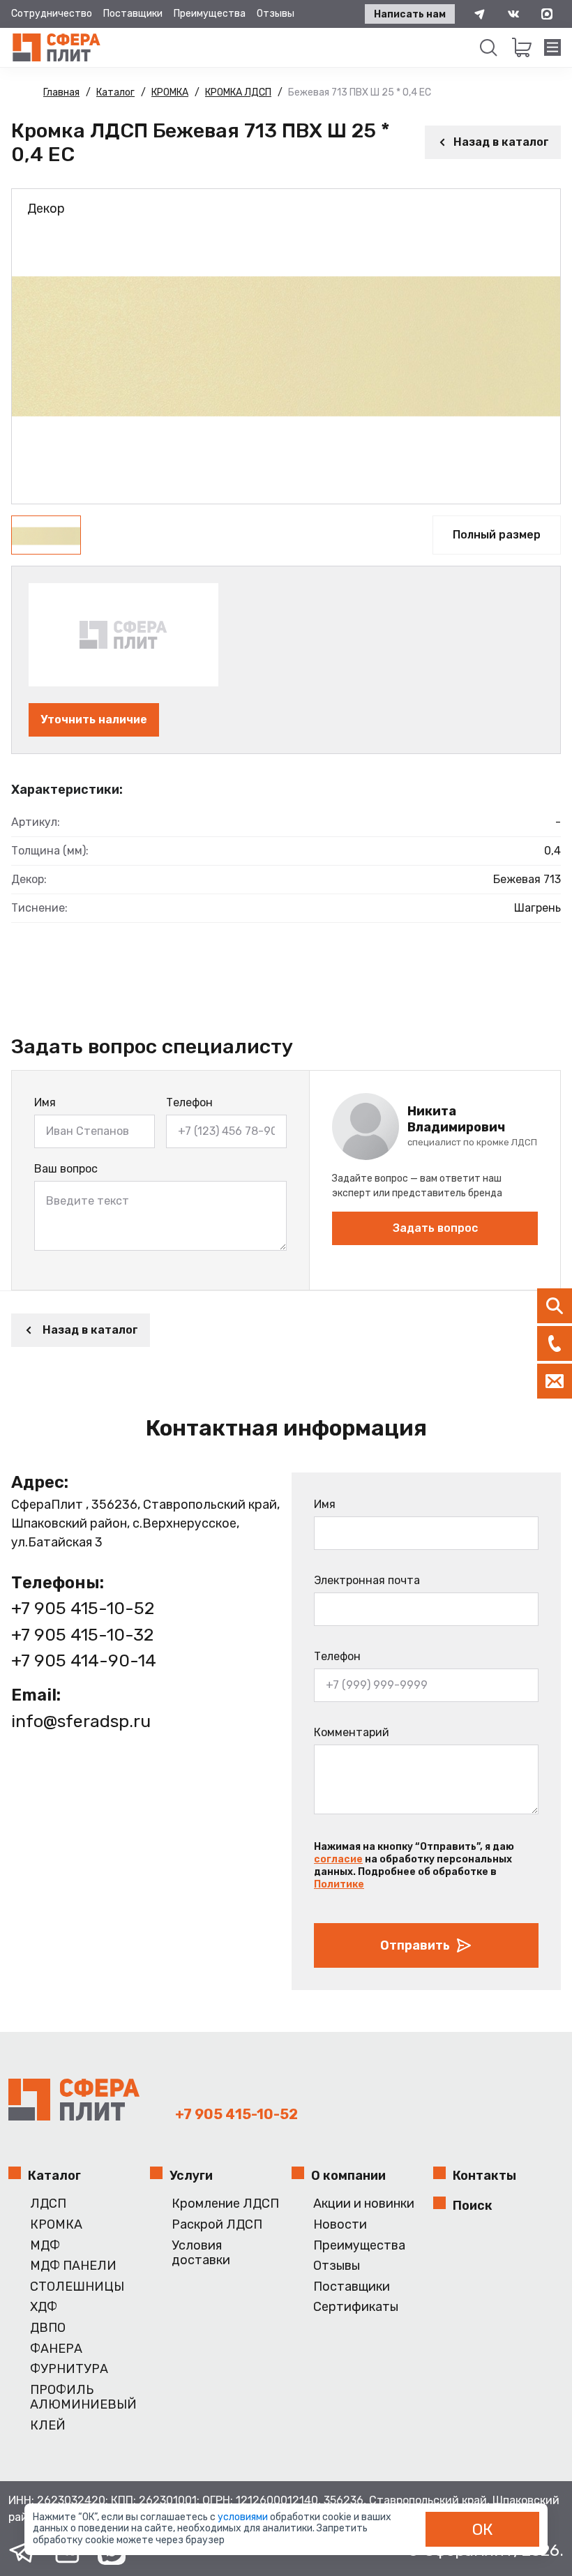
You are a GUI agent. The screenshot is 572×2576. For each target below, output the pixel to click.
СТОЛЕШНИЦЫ (77, 2287)
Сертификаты (356, 2307)
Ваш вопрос (66, 1169)
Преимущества (210, 14)
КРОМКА (56, 2225)
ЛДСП (48, 2204)
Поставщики (133, 14)
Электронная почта (367, 1580)
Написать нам (410, 14)
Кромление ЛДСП (225, 2204)
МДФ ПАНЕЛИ (73, 2266)
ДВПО (48, 2328)
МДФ (45, 2246)
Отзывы (276, 14)
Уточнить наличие (94, 720)
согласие (338, 1859)
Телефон (189, 1102)
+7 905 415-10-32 (82, 1635)
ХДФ (44, 2307)
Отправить (415, 1945)
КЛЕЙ (48, 2426)
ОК (483, 2529)
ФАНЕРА (56, 2349)
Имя (45, 1102)
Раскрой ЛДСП (217, 2225)
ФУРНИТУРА (69, 2369)
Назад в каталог (501, 142)
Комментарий (352, 1732)
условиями (244, 2517)
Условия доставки (201, 2253)
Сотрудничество (52, 14)
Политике (339, 1884)
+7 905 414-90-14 (84, 1660)
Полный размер (497, 535)
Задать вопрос (435, 1228)
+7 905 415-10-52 (83, 1608)
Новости (340, 2225)
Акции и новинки (364, 2204)
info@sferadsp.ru (81, 1721)
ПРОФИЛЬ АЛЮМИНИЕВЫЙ (83, 2398)
